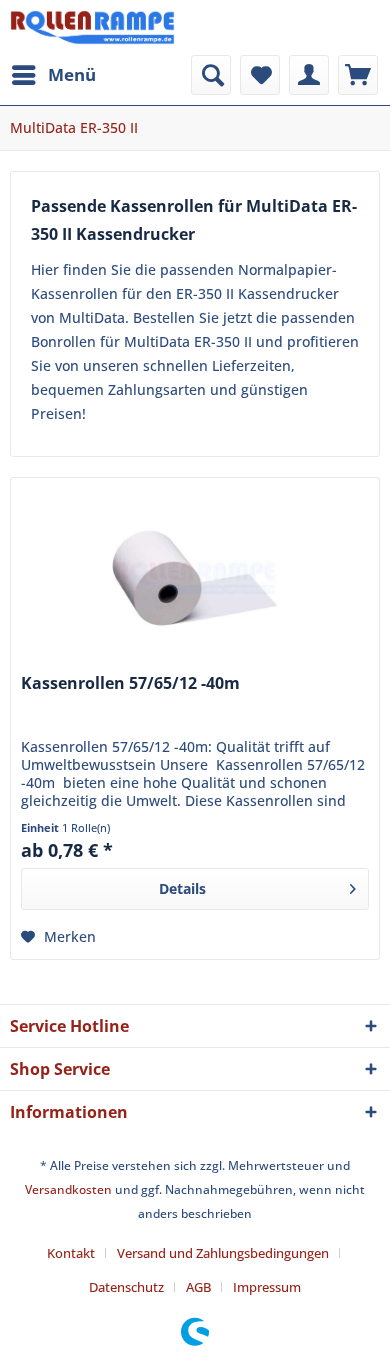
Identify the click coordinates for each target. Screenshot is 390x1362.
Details (182, 888)
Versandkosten (68, 1189)
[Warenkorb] (358, 75)
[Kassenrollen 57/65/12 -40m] (195, 578)
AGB (198, 1287)
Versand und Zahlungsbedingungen (223, 1253)
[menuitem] (53, 75)
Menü (72, 74)
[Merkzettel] (260, 75)
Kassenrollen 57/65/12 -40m (130, 683)
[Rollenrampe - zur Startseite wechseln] (92, 27)
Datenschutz (126, 1287)
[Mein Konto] (309, 75)
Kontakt (71, 1253)
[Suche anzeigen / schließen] (211, 75)
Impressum (267, 1287)
